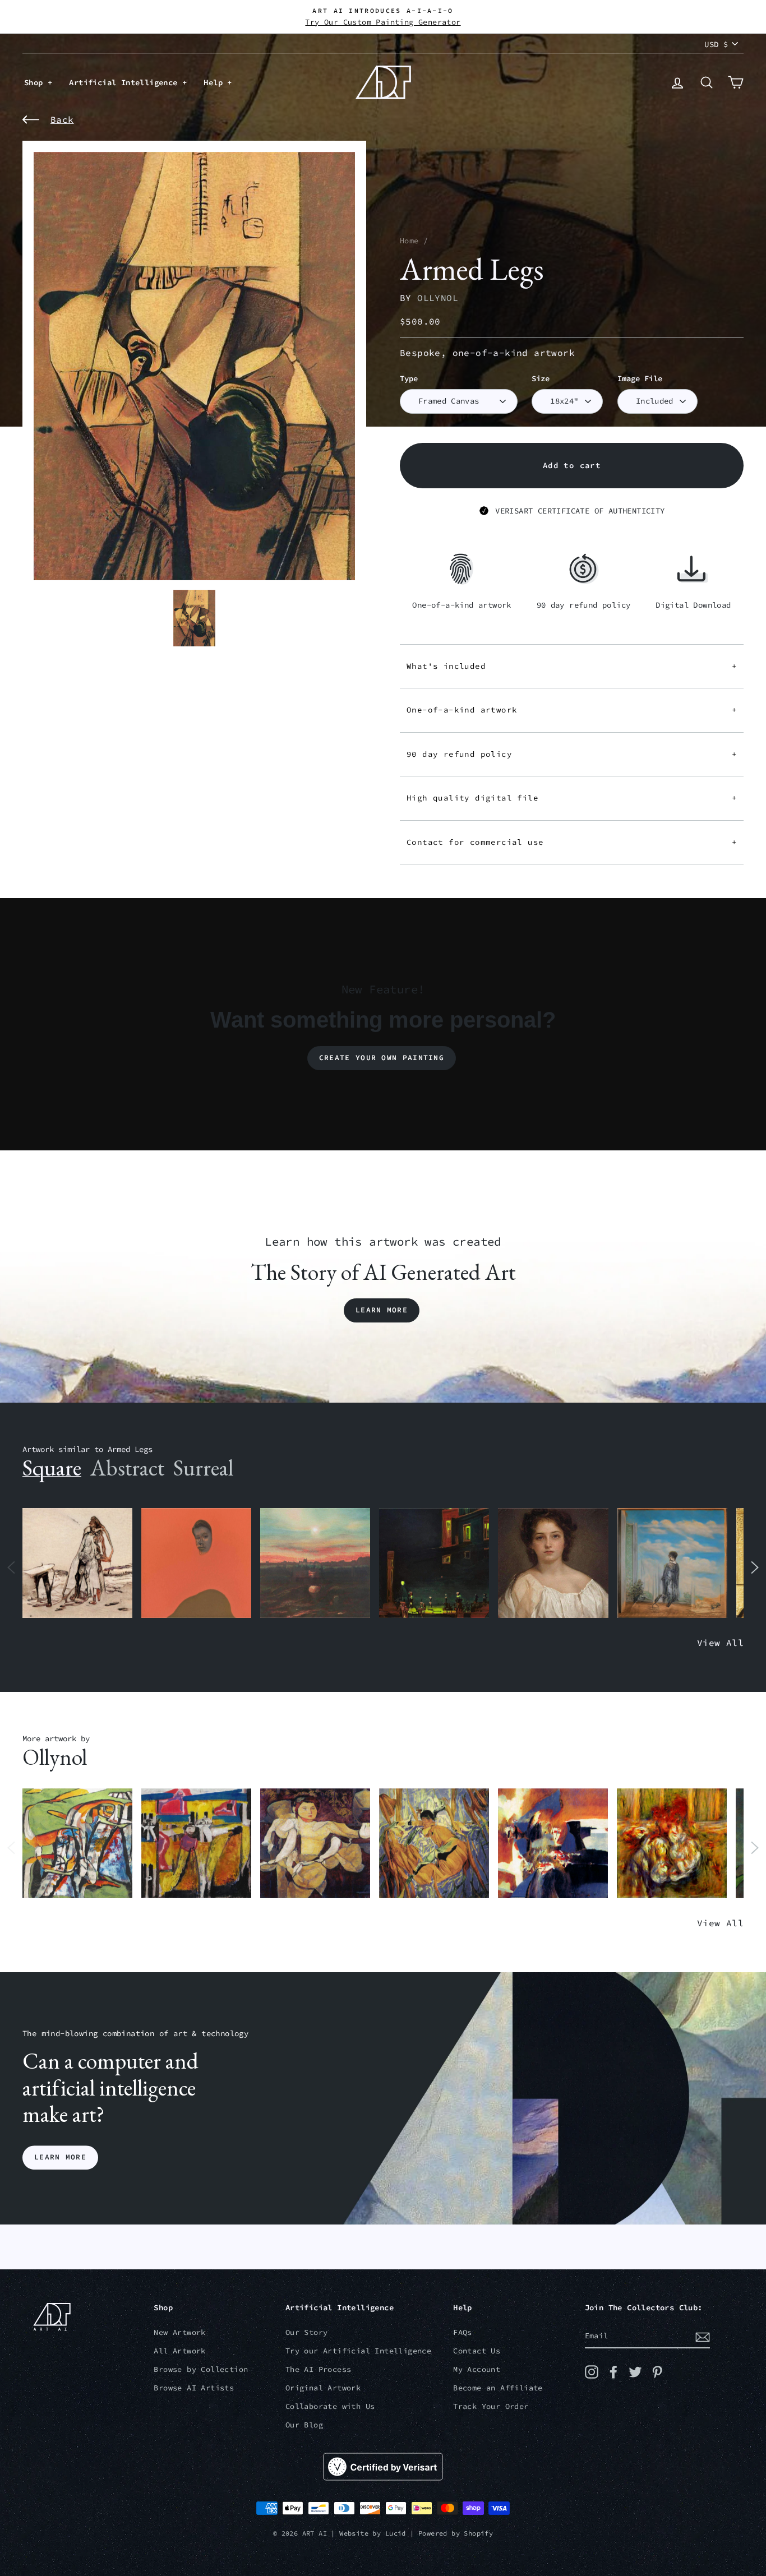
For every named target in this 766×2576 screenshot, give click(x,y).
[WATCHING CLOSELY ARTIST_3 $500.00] (196, 1563)
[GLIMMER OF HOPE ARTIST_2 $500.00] (434, 1563)
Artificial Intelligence (126, 82)
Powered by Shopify (456, 2533)
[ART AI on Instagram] (592, 2372)
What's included (572, 666)
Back (62, 119)
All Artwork (179, 2351)
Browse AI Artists (194, 2388)
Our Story (307, 2332)
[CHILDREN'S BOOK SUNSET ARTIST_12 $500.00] (315, 1563)
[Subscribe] (703, 2337)
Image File (640, 379)
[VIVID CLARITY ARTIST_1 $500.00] (672, 1844)
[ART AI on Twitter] (635, 2372)
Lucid (396, 2533)
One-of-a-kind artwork (572, 710)
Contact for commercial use (572, 842)
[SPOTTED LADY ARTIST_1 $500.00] (315, 1844)
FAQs (463, 2332)
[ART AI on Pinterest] (657, 2372)
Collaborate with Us (330, 2406)
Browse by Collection (201, 2369)
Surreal (203, 1468)
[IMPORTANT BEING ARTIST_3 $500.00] (672, 1563)
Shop (36, 82)
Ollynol (438, 298)
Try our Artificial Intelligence (358, 2351)
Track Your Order (491, 2406)
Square (52, 1468)
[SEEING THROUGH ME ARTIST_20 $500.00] (553, 1563)
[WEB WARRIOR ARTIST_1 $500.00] (434, 1844)
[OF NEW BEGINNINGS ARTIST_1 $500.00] (553, 1844)
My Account (477, 2369)
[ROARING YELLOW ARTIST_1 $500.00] (196, 1844)
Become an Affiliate (498, 2388)
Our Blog (304, 2425)
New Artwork (179, 2332)
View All (720, 1643)
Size (541, 379)
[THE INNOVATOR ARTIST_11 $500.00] (77, 1563)
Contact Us (477, 2351)
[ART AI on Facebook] (613, 2372)
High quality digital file (572, 798)
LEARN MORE (60, 2158)
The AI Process (319, 2369)
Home (409, 241)
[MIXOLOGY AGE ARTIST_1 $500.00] (77, 1844)
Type (409, 379)
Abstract (127, 1468)
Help (215, 82)
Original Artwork (323, 2388)
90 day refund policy (572, 754)
